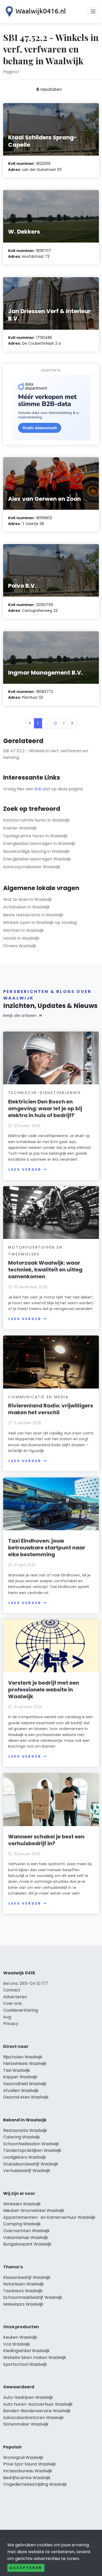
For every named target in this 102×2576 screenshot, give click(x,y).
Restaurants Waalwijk (25, 2130)
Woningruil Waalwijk (23, 2457)
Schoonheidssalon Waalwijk (31, 2144)
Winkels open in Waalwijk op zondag (40, 922)
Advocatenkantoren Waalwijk (33, 2418)
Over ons (12, 2003)
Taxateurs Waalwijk (23, 2291)
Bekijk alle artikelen (20, 1016)
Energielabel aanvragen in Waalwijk (39, 843)
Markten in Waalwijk (24, 930)
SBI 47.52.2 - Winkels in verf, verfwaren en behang (46, 754)
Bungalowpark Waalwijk (27, 2244)
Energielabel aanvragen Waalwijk (37, 859)
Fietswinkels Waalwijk (25, 2064)
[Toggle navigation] (93, 12)
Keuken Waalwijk (20, 2337)
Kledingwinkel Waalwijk (26, 2351)
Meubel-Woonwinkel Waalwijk (34, 2210)
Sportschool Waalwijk (25, 2364)
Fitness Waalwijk (20, 946)
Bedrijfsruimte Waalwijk (27, 2478)
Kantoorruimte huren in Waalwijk (36, 820)
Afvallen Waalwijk (21, 2091)
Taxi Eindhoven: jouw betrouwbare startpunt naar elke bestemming (47, 1548)
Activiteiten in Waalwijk (27, 907)
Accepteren (26, 2568)
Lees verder (25, 1169)
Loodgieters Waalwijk (25, 2157)
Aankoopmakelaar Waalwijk (32, 867)
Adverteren (15, 1997)
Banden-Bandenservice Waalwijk (37, 2411)
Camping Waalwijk (22, 2224)
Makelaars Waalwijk (23, 2304)
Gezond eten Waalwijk (26, 2097)
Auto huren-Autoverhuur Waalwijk (38, 2404)
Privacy (11, 2024)
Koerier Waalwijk (20, 828)
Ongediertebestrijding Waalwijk (35, 2484)
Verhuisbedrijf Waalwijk (27, 2171)
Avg (7, 2017)
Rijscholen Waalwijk (23, 2057)
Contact (12, 1990)
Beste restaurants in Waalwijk (33, 915)
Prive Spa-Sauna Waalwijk (30, 2464)
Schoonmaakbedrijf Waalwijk (33, 2297)
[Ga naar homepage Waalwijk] (35, 12)
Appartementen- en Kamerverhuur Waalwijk (49, 2217)
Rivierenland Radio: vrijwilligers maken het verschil (51, 1409)
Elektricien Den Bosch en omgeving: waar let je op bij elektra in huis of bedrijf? (45, 1108)
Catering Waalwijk (22, 2137)
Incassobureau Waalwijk (28, 2471)
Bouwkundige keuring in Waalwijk (36, 851)
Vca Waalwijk (17, 2344)
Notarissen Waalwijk (24, 2284)
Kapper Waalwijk (20, 2077)
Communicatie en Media (38, 1397)
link (38, 789)
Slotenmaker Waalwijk (26, 2424)
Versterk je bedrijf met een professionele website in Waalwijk (44, 1690)
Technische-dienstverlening (45, 1093)
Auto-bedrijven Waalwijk (28, 2397)
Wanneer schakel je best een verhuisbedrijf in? (46, 1840)
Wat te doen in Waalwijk (28, 899)
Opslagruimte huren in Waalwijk (35, 836)
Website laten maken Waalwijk (35, 2357)
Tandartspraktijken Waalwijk (32, 2150)
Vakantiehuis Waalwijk (26, 2238)
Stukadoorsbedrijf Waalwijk (31, 2164)
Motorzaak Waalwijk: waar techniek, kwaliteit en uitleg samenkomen (45, 1270)
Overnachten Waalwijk (26, 2231)
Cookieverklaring (21, 2010)
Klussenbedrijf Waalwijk (27, 2277)
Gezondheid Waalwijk (25, 2084)
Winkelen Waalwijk (22, 2204)
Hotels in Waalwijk (21, 938)
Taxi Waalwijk (17, 2070)
